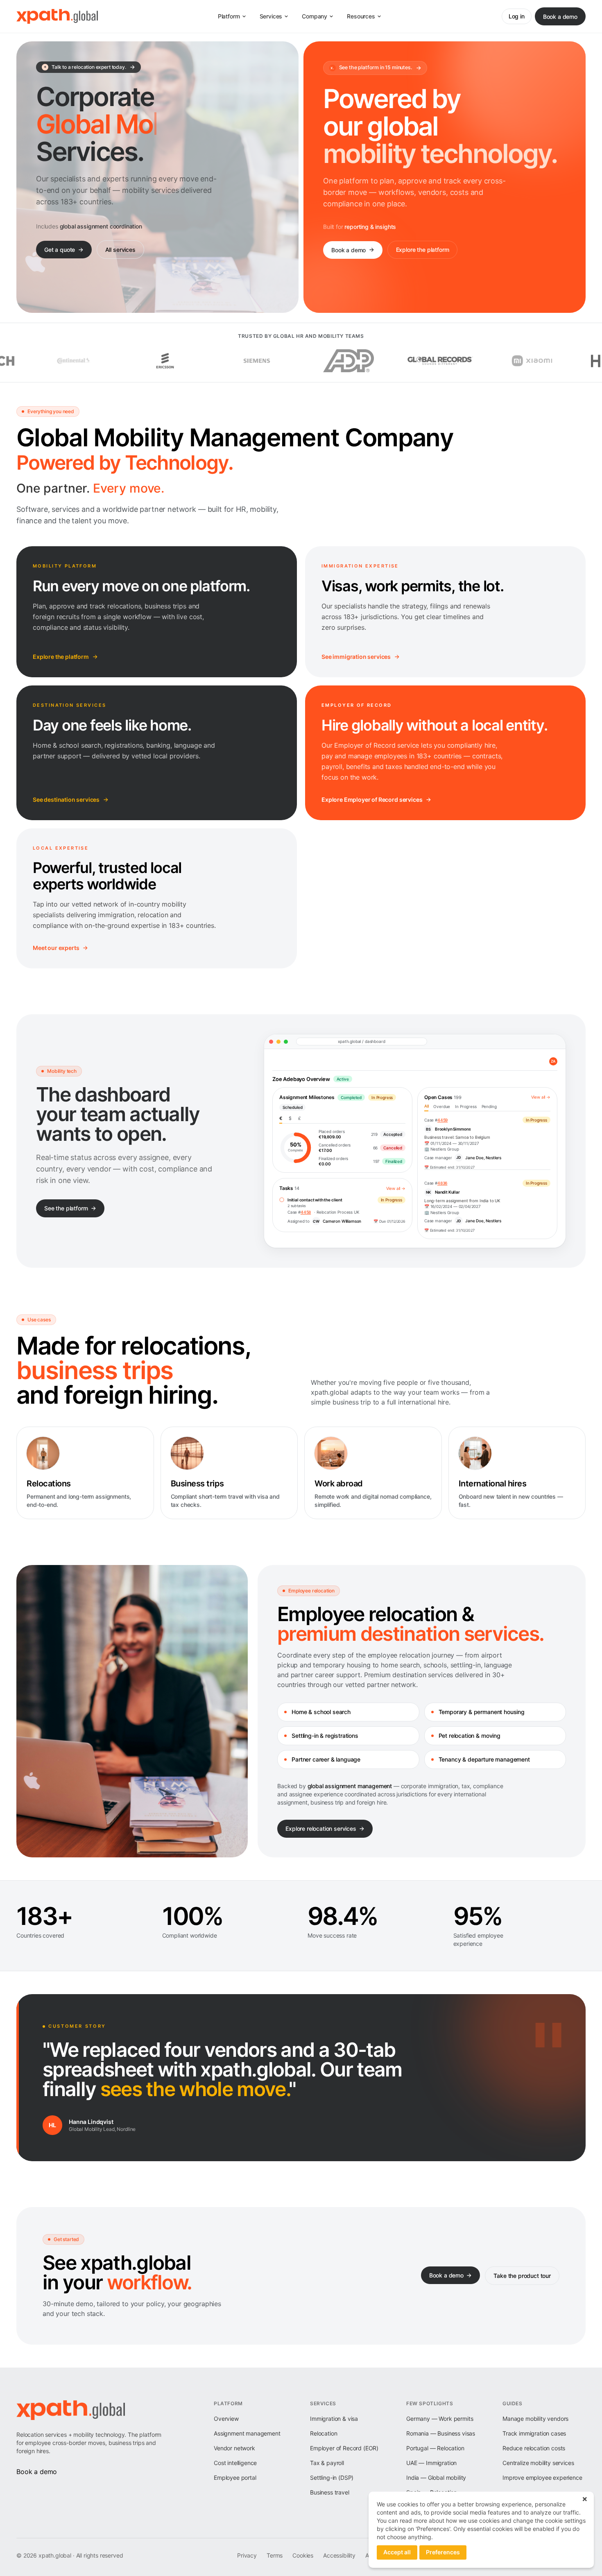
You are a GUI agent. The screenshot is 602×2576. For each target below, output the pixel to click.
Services (271, 16)
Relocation (324, 2433)
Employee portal (235, 2478)
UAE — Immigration (431, 2463)
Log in (517, 16)
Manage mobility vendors (535, 2419)
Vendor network (234, 2448)
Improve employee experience (542, 2478)
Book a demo (560, 17)
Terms (275, 2555)
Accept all (397, 2552)
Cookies (303, 2555)
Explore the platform (423, 250)
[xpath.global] (57, 16)
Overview (226, 2419)
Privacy (247, 2555)
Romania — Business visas (441, 2433)
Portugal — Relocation (435, 2448)
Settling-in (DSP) (332, 2478)
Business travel (330, 2492)
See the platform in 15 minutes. (371, 67)
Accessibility (339, 2555)
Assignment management (247, 2433)
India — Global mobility (436, 2478)
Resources (361, 16)
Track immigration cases (534, 2433)
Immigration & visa (334, 2419)
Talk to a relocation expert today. (85, 67)
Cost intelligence (235, 2463)
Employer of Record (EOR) (344, 2448)
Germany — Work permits (440, 2419)
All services (120, 250)
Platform (229, 16)
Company (315, 16)
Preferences (443, 2552)
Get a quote (60, 250)
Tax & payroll (327, 2463)
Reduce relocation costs (534, 2448)
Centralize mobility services (538, 2463)
